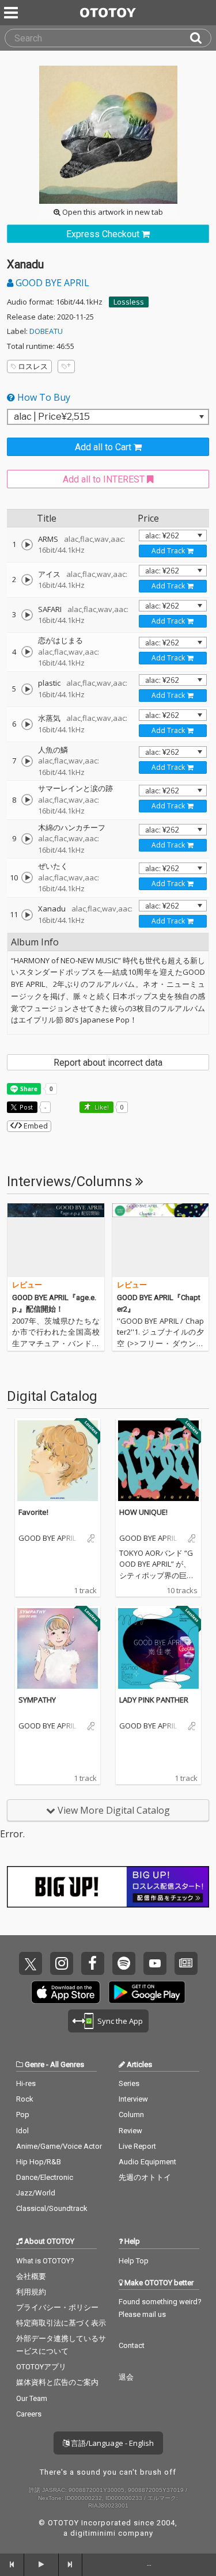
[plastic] (27, 689)
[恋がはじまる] (27, 652)
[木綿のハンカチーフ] (27, 839)
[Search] (200, 38)
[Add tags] (66, 366)
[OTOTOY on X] (31, 1963)
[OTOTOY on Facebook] (93, 1963)
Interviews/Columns (71, 1181)
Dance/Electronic (45, 2177)
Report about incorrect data (108, 1063)
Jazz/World (36, 2193)
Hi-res (26, 2083)
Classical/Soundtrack (52, 2208)
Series (129, 2083)
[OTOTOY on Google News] (186, 1963)
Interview (133, 2099)
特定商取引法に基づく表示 (61, 2323)
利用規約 (31, 2292)
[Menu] (12, 13)
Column (131, 2115)
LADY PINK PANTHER (154, 1700)
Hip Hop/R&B (39, 2162)
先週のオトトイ (145, 2177)
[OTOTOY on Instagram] (62, 1963)
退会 (126, 2377)
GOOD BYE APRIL (51, 283)
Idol (22, 2131)
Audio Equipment (147, 2162)
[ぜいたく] (27, 877)
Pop (23, 2115)
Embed (35, 1126)
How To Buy (43, 397)
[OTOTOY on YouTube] (155, 1963)
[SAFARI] (27, 615)
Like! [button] (101, 1107)
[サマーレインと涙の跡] (27, 800)
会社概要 (31, 2276)
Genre (35, 2064)
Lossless (129, 302)
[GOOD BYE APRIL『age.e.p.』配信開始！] (56, 1240)
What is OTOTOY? (45, 2261)
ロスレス (33, 366)
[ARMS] (27, 545)
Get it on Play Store (147, 1992)
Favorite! (33, 1512)
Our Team (32, 2398)
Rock (25, 2099)
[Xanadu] (27, 915)
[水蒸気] (27, 724)
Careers (29, 2414)
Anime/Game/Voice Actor (59, 2146)
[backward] (12, 2564)
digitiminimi (93, 2533)
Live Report (137, 2146)
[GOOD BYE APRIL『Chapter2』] (161, 1240)
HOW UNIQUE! (143, 1512)
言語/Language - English (111, 2443)
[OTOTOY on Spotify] (124, 1963)
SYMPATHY (37, 1700)
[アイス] (27, 580)
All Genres (67, 2064)
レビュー (27, 1285)
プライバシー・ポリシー (57, 2307)
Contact (132, 2345)
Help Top (134, 2261)
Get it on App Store (66, 1992)
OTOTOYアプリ (41, 2367)
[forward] (71, 2564)
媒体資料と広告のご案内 (57, 2382)
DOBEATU (46, 331)
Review (130, 2131)
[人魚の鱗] (27, 761)
